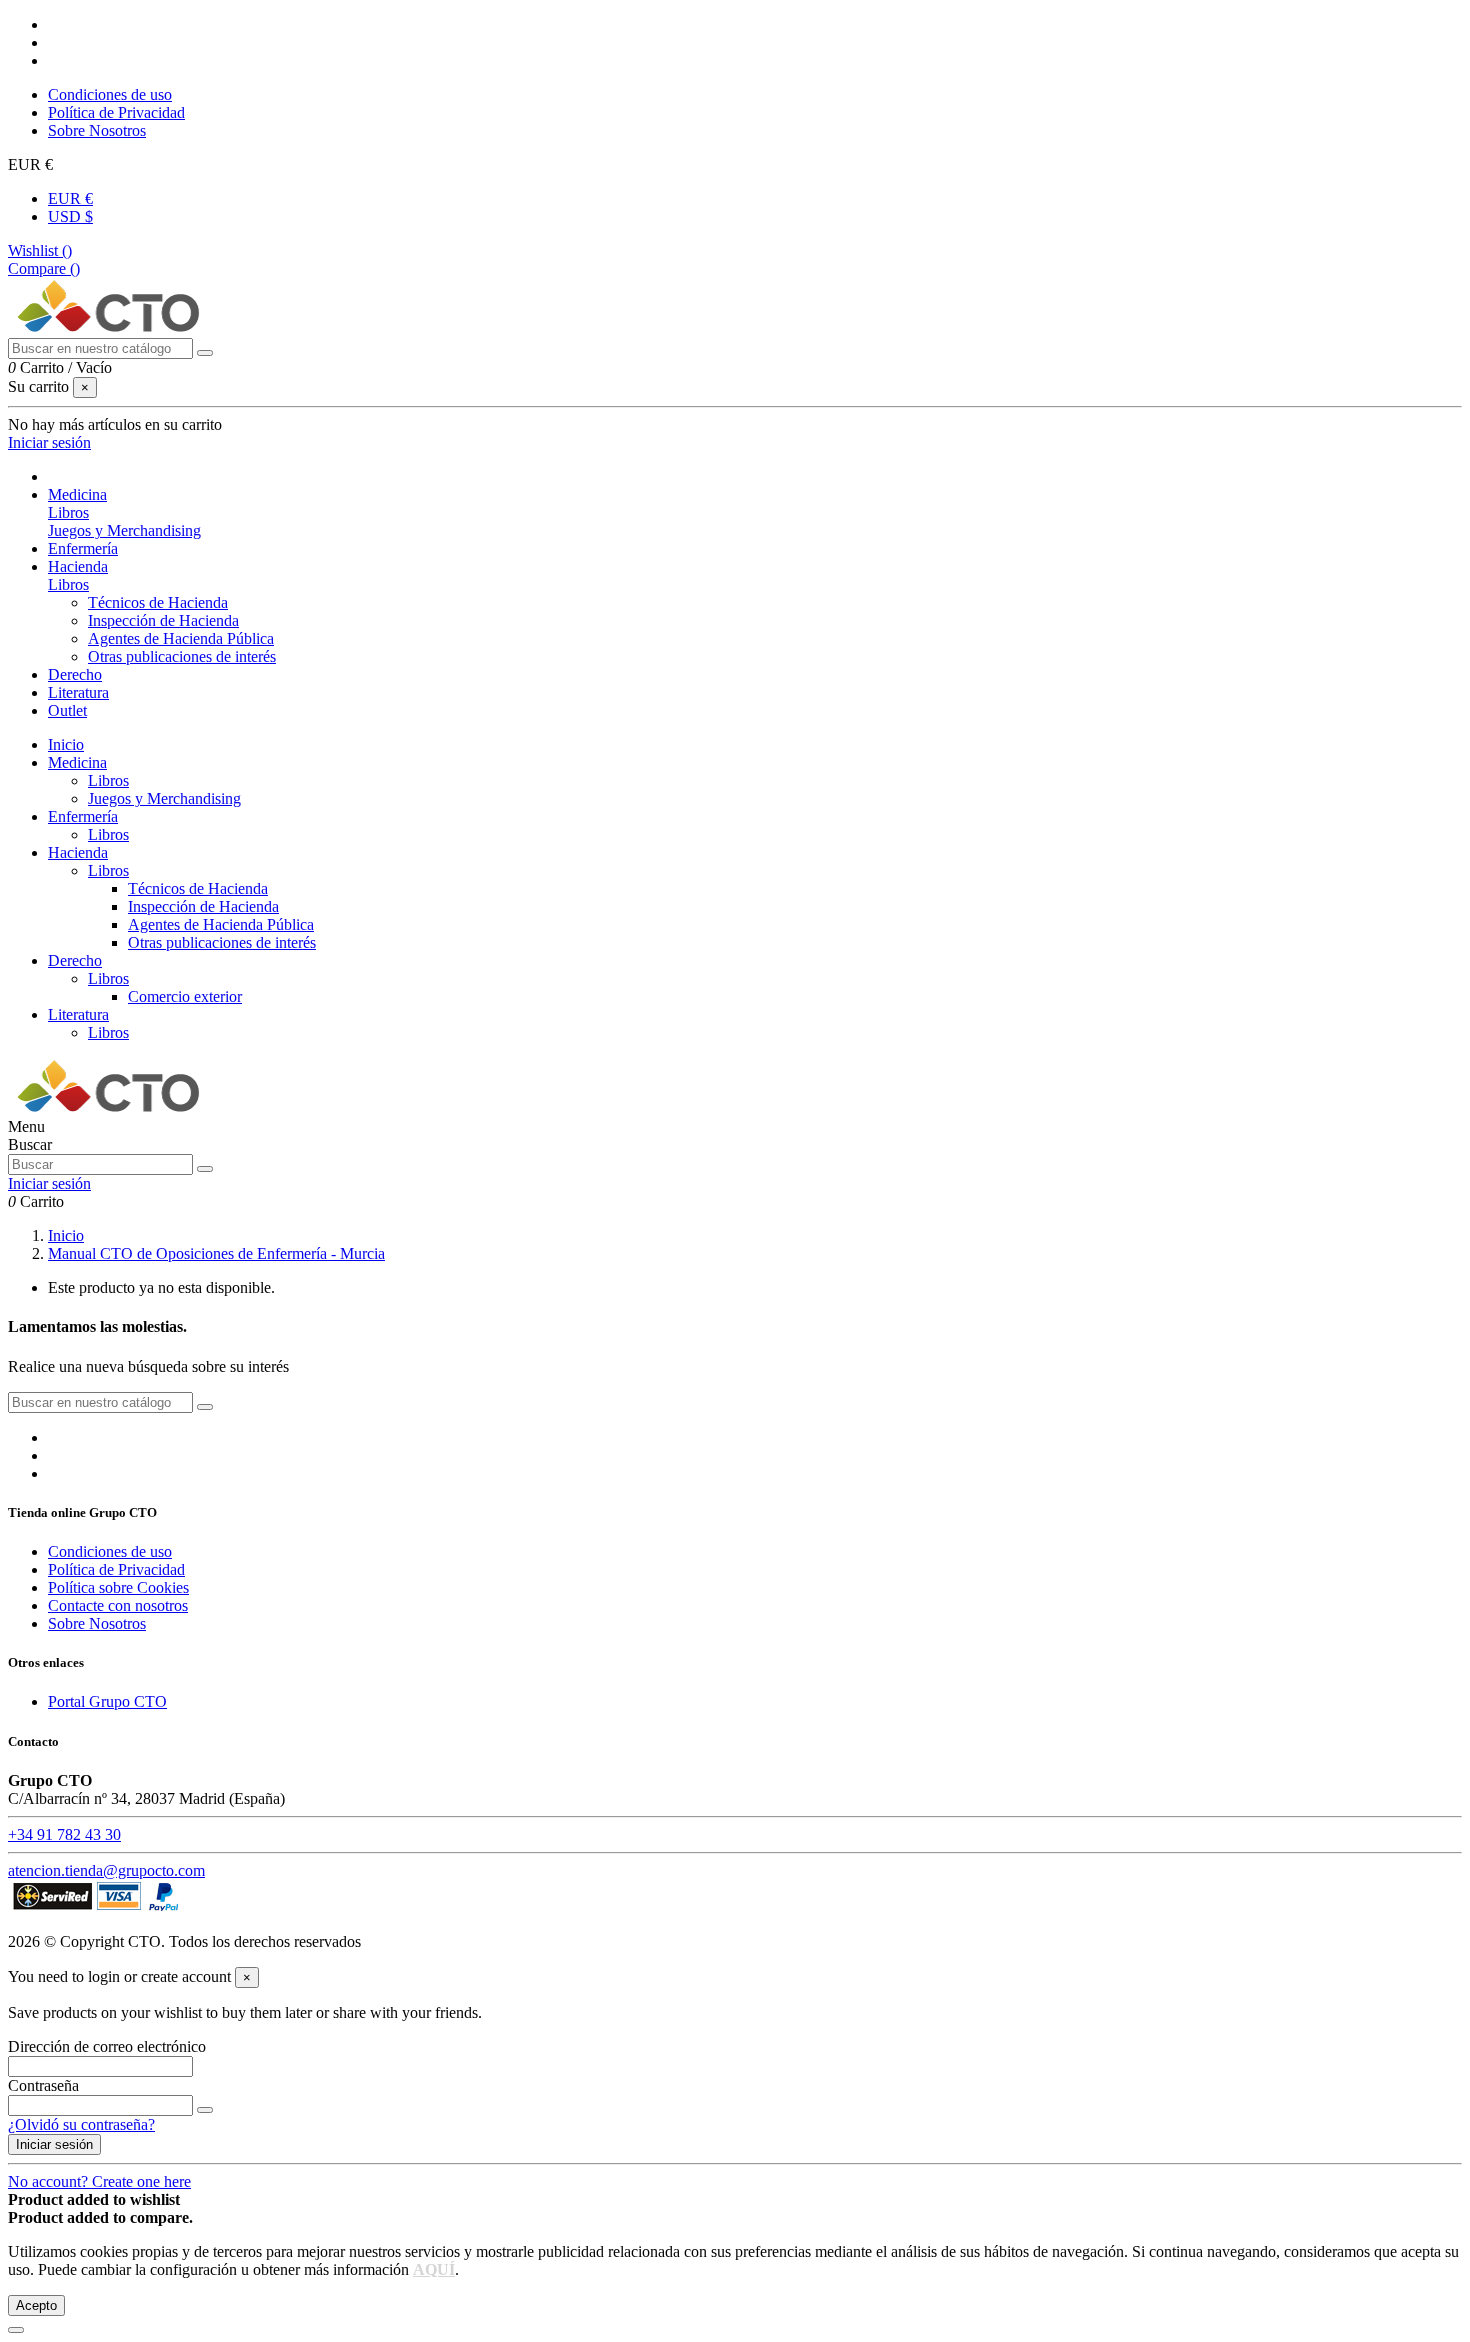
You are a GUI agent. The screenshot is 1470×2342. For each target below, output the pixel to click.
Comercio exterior (185, 996)
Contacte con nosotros (118, 1605)
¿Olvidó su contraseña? (81, 2124)
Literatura (78, 1014)
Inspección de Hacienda (163, 620)
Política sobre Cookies (118, 1587)
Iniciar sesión (54, 2144)
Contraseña (43, 2085)
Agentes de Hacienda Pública (181, 638)
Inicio (66, 744)
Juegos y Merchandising (124, 530)
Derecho (75, 960)
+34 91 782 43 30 (64, 1834)
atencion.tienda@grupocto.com (106, 1870)
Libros (68, 512)
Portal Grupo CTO (107, 1701)
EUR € (70, 198)
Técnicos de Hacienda (158, 602)
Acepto (36, 2305)
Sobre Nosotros (97, 130)
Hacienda (78, 852)
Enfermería (83, 816)
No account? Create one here (99, 2181)
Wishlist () (40, 250)
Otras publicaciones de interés (182, 656)
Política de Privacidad (116, 112)
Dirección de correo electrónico (107, 2046)
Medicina (77, 762)
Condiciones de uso (110, 94)
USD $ (70, 216)
